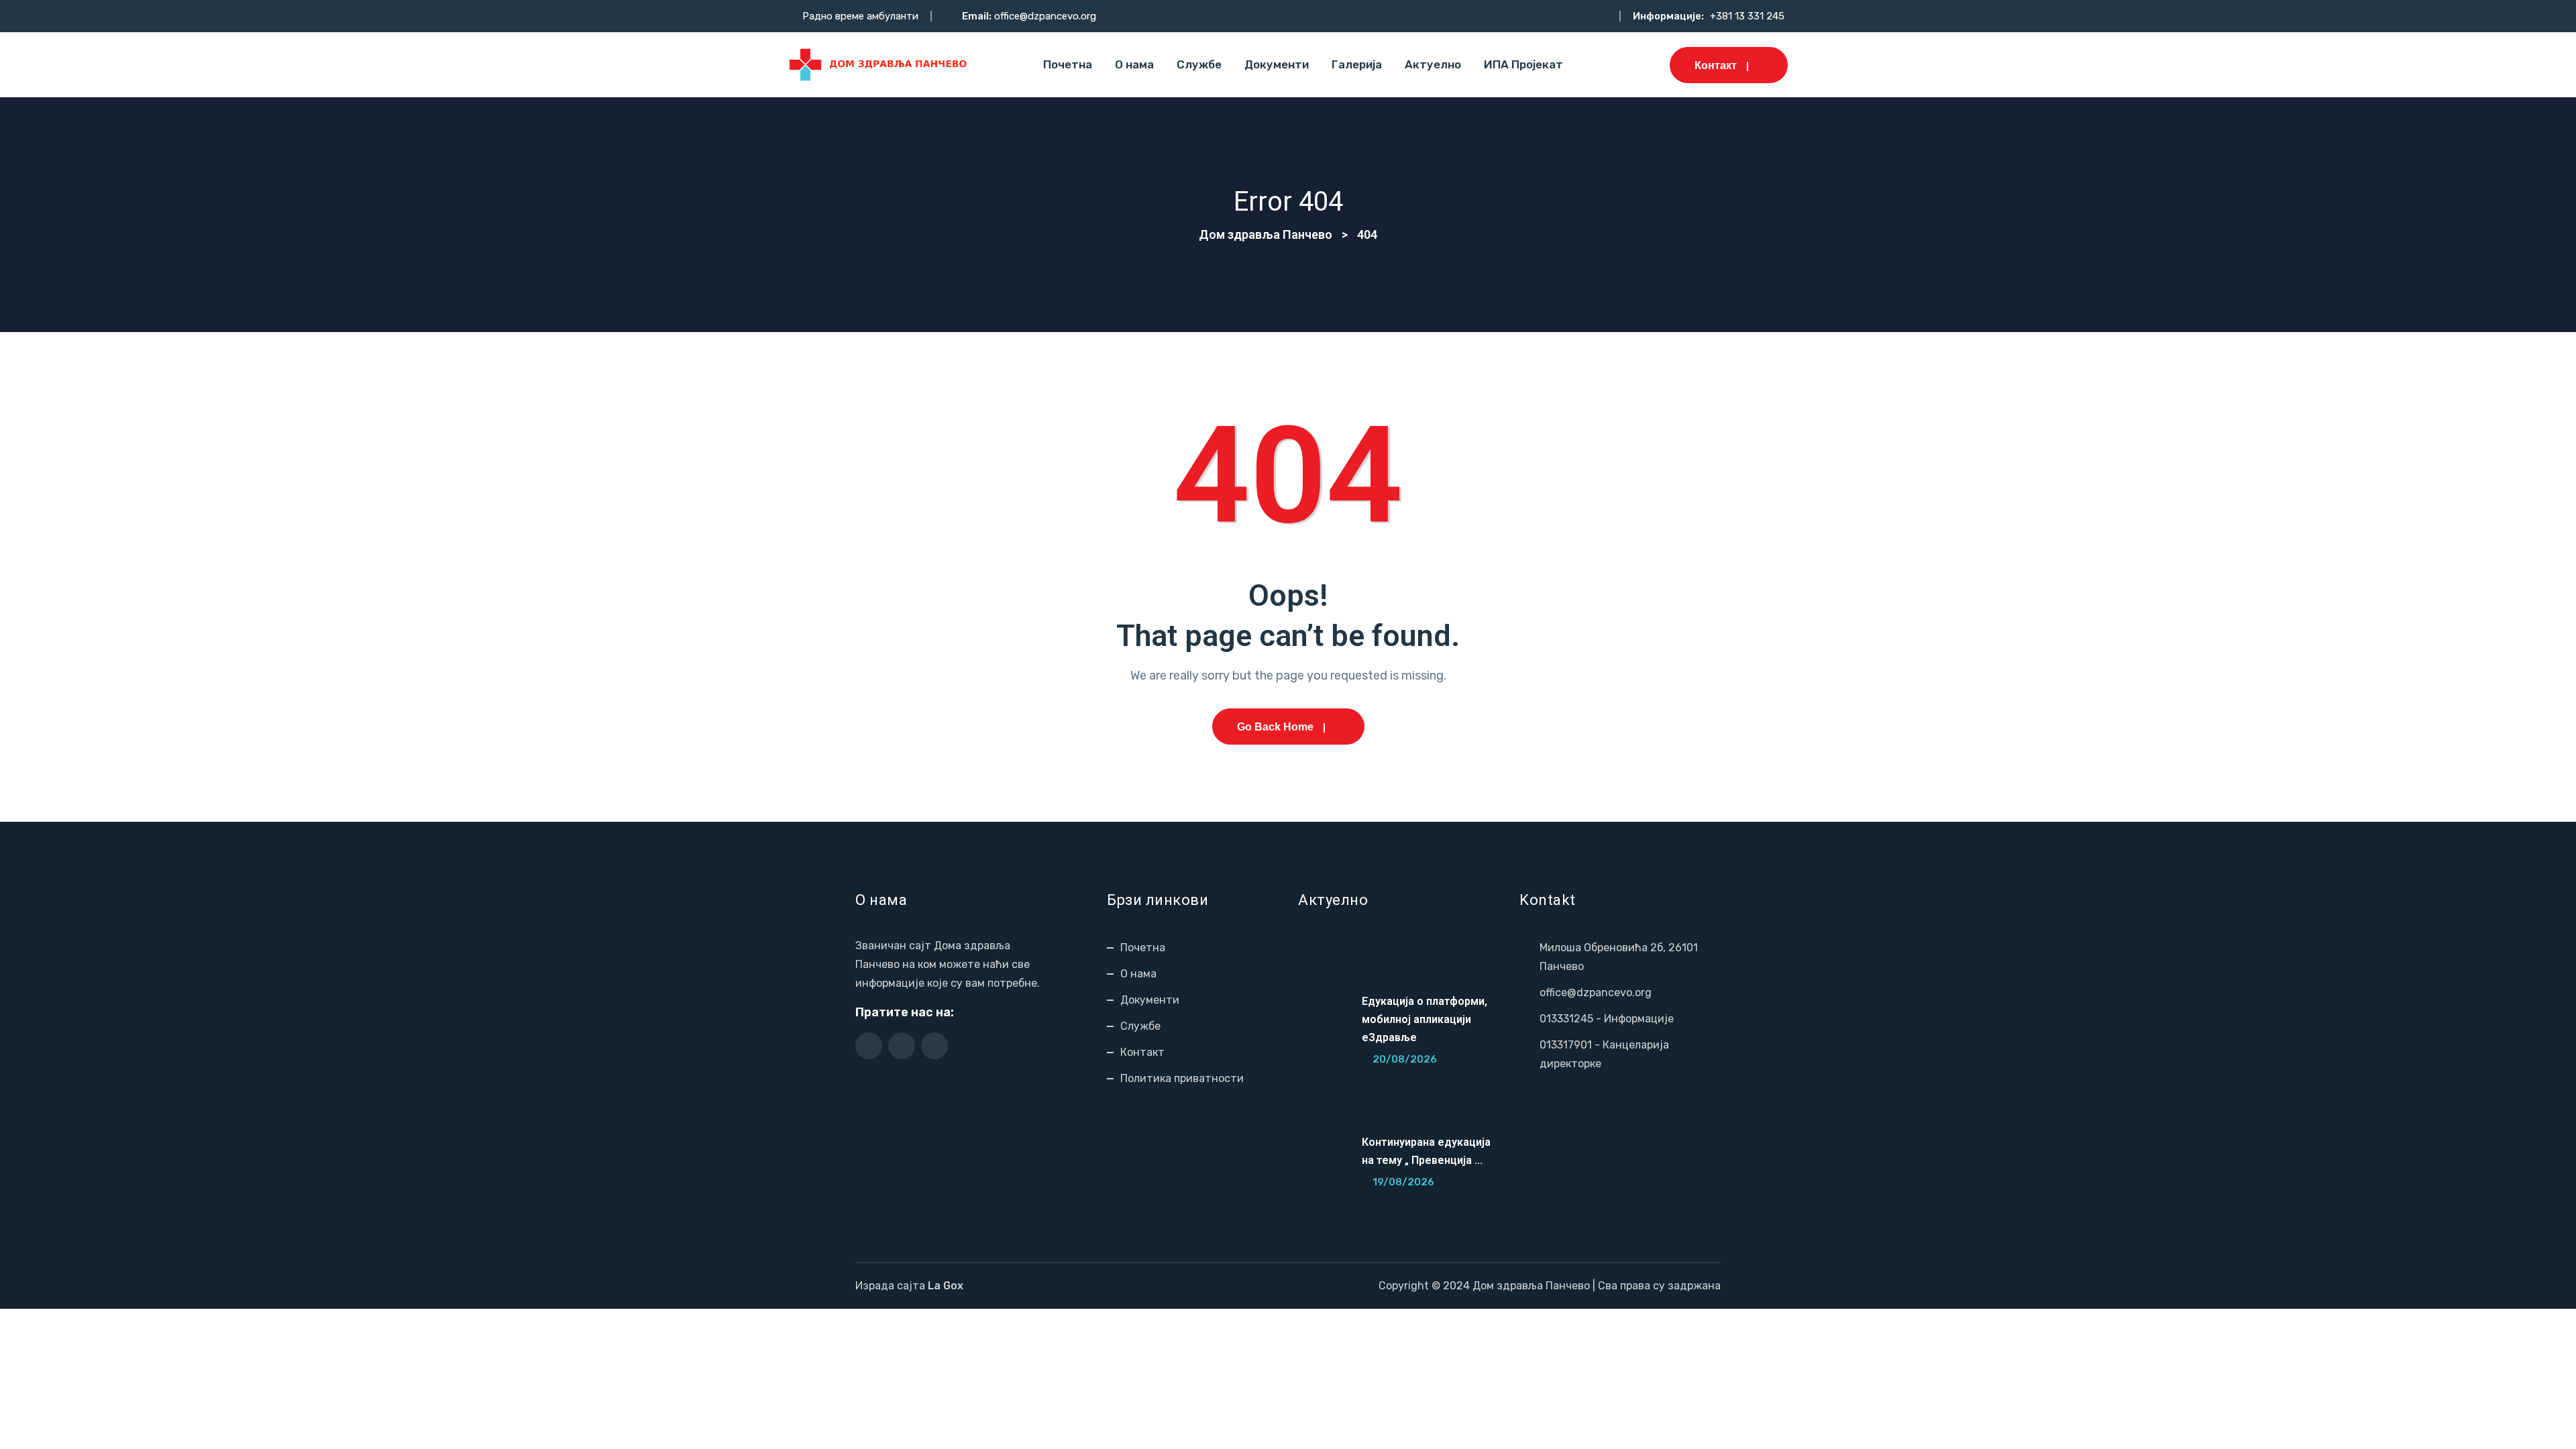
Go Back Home (1275, 727)
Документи (1277, 64)
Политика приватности (1182, 1078)
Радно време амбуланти (860, 16)
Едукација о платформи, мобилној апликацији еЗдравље (1425, 1019)
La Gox (946, 1286)
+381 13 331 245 (1747, 16)
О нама (1134, 64)
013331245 (1566, 1019)
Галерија (1357, 64)
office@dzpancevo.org (1045, 16)
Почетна (1068, 64)
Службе (1199, 64)
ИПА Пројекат (1523, 64)
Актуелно (1433, 64)
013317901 (1566, 1045)
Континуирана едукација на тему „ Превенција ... (1426, 1151)
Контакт (1716, 65)
